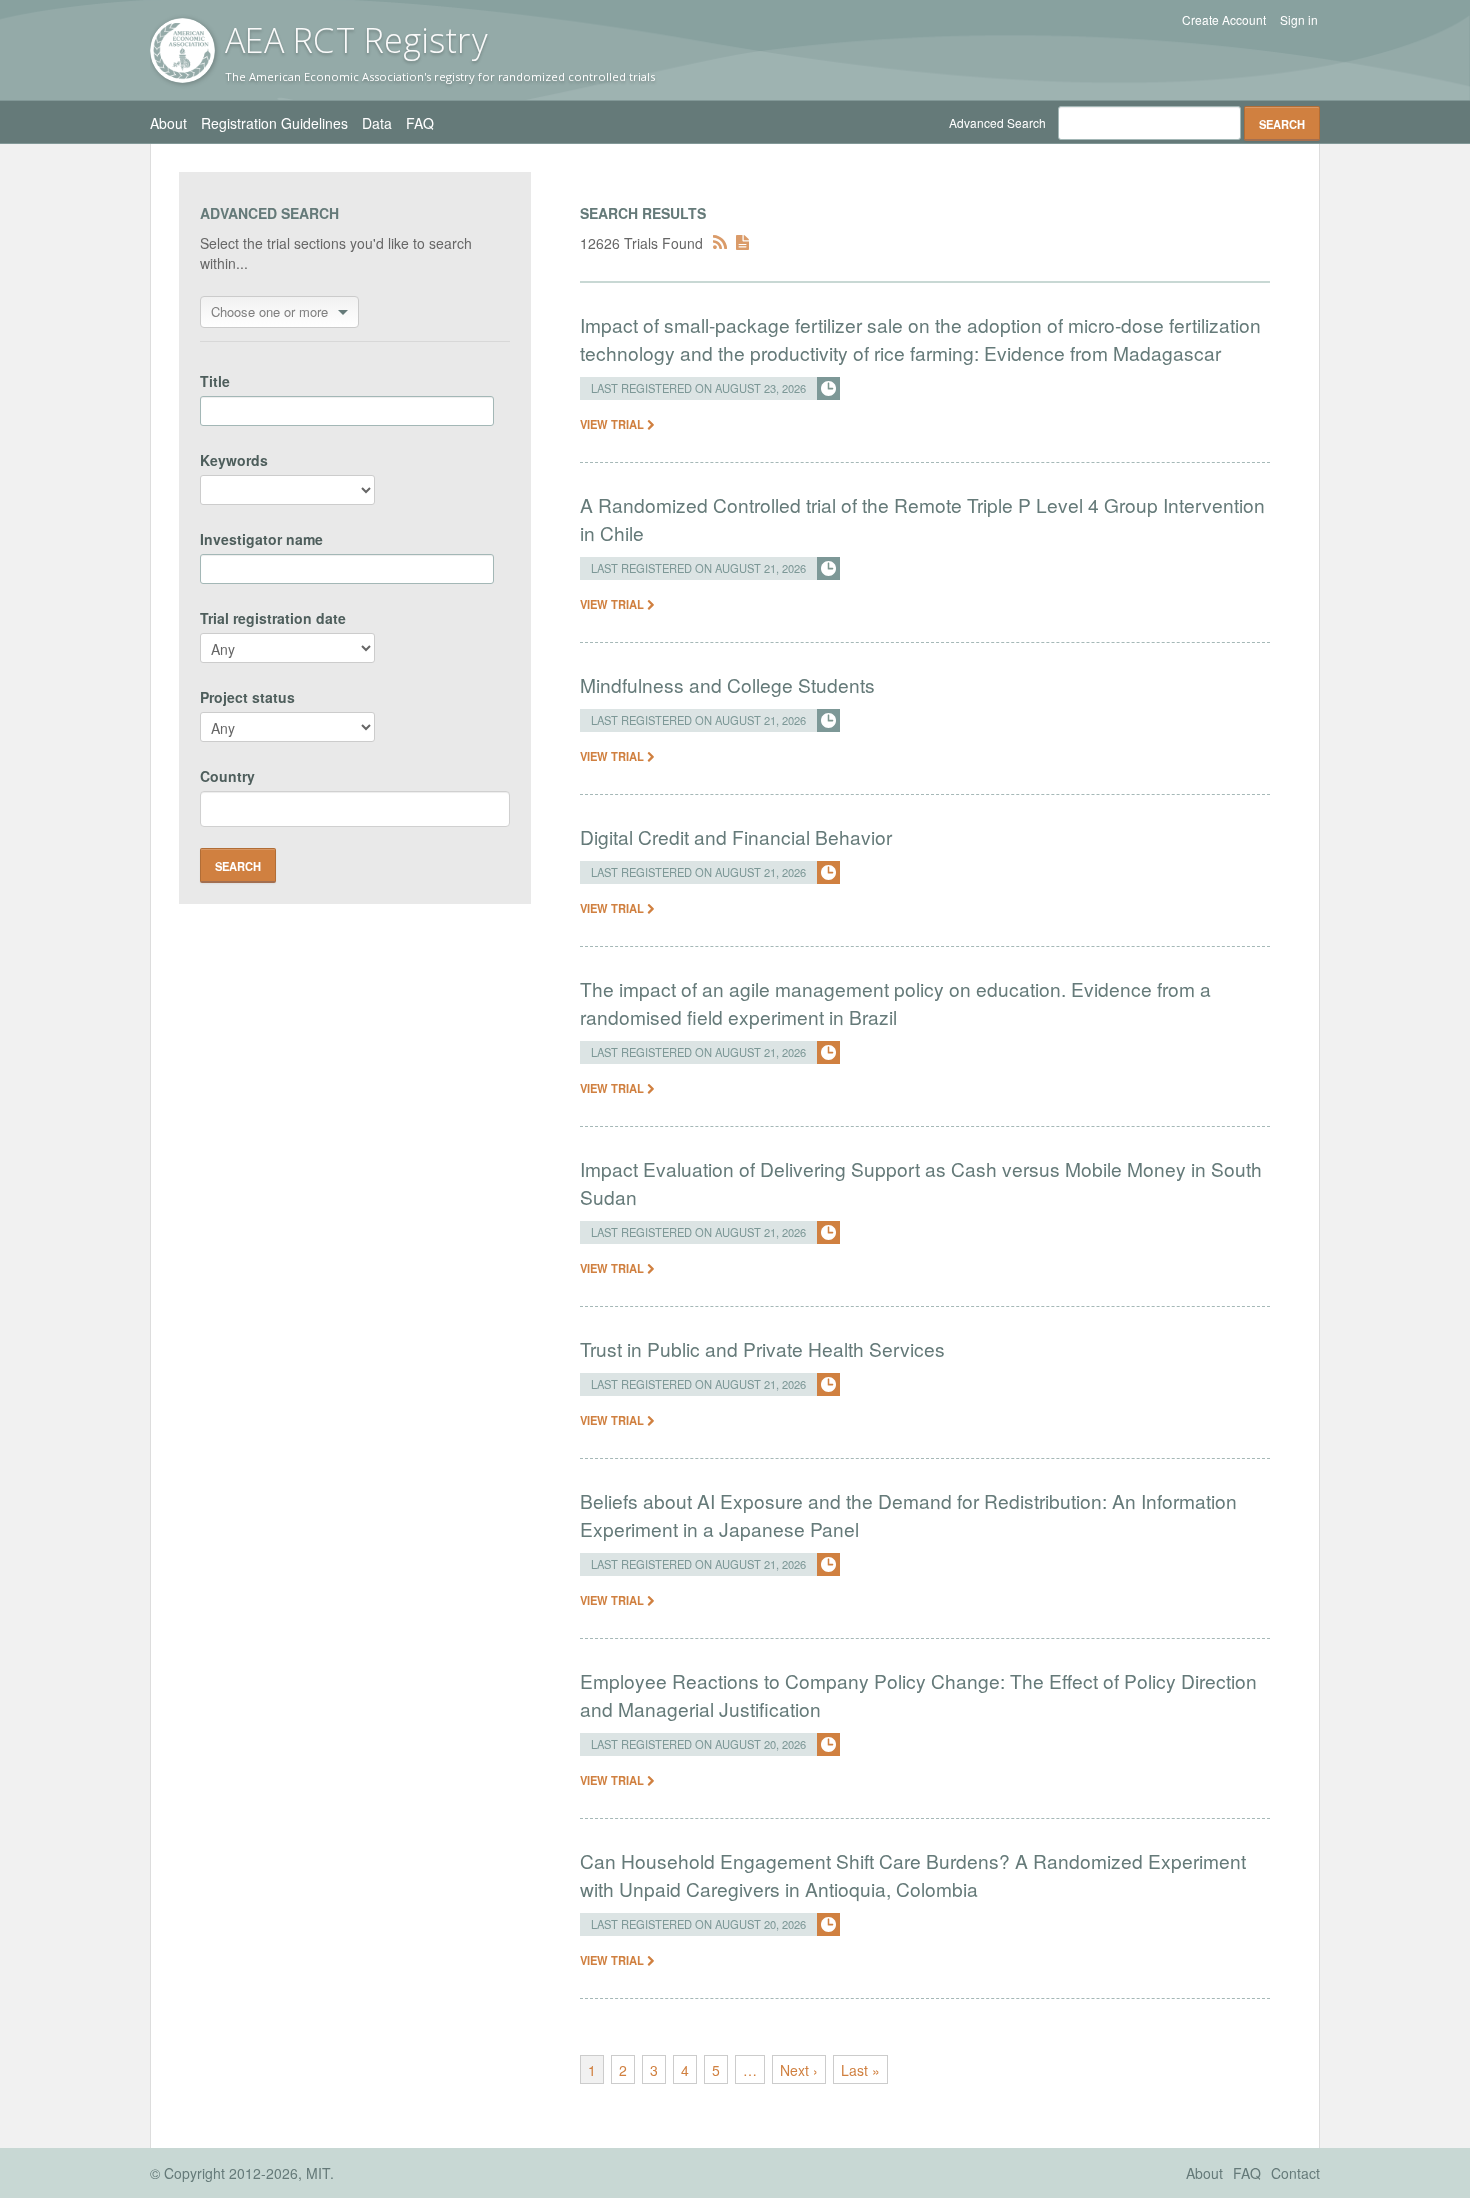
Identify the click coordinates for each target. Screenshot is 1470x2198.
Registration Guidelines (274, 123)
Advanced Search (997, 122)
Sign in (1299, 20)
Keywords (234, 460)
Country (227, 776)
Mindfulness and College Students (727, 684)
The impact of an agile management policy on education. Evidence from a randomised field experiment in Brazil (895, 1002)
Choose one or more (269, 311)
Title (215, 381)
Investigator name (261, 539)
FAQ (420, 123)
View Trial (613, 424)
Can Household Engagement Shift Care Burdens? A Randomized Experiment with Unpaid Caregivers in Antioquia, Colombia (913, 1874)
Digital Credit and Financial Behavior (736, 836)
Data (377, 123)
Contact (1295, 2173)
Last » (860, 2070)
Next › (799, 2070)
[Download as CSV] (742, 243)
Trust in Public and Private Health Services (762, 1348)
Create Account (1224, 20)
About (168, 123)
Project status (247, 697)
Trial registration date (273, 618)
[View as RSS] (720, 243)
